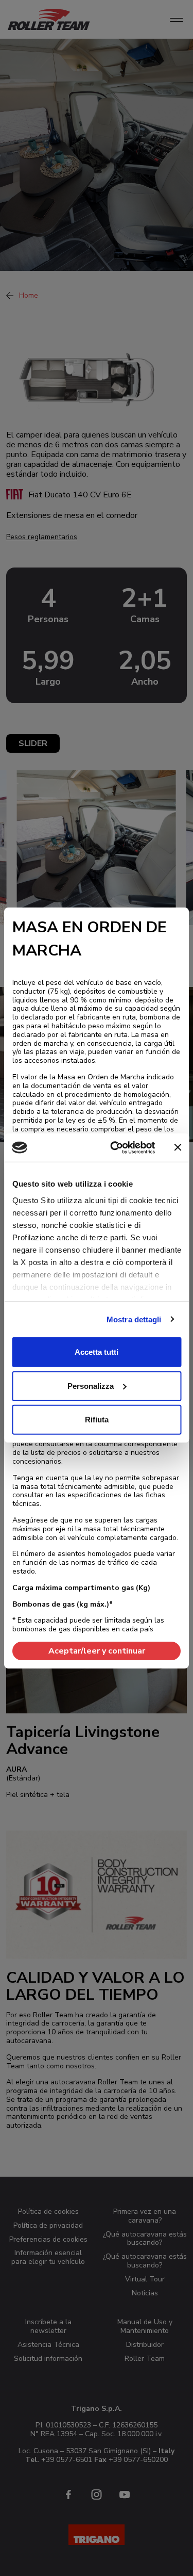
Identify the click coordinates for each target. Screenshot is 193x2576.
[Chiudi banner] (178, 1147)
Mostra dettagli (134, 1319)
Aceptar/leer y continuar (97, 1651)
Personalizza (91, 1386)
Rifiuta (97, 1420)
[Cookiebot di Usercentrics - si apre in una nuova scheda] (115, 1147)
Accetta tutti (97, 1352)
